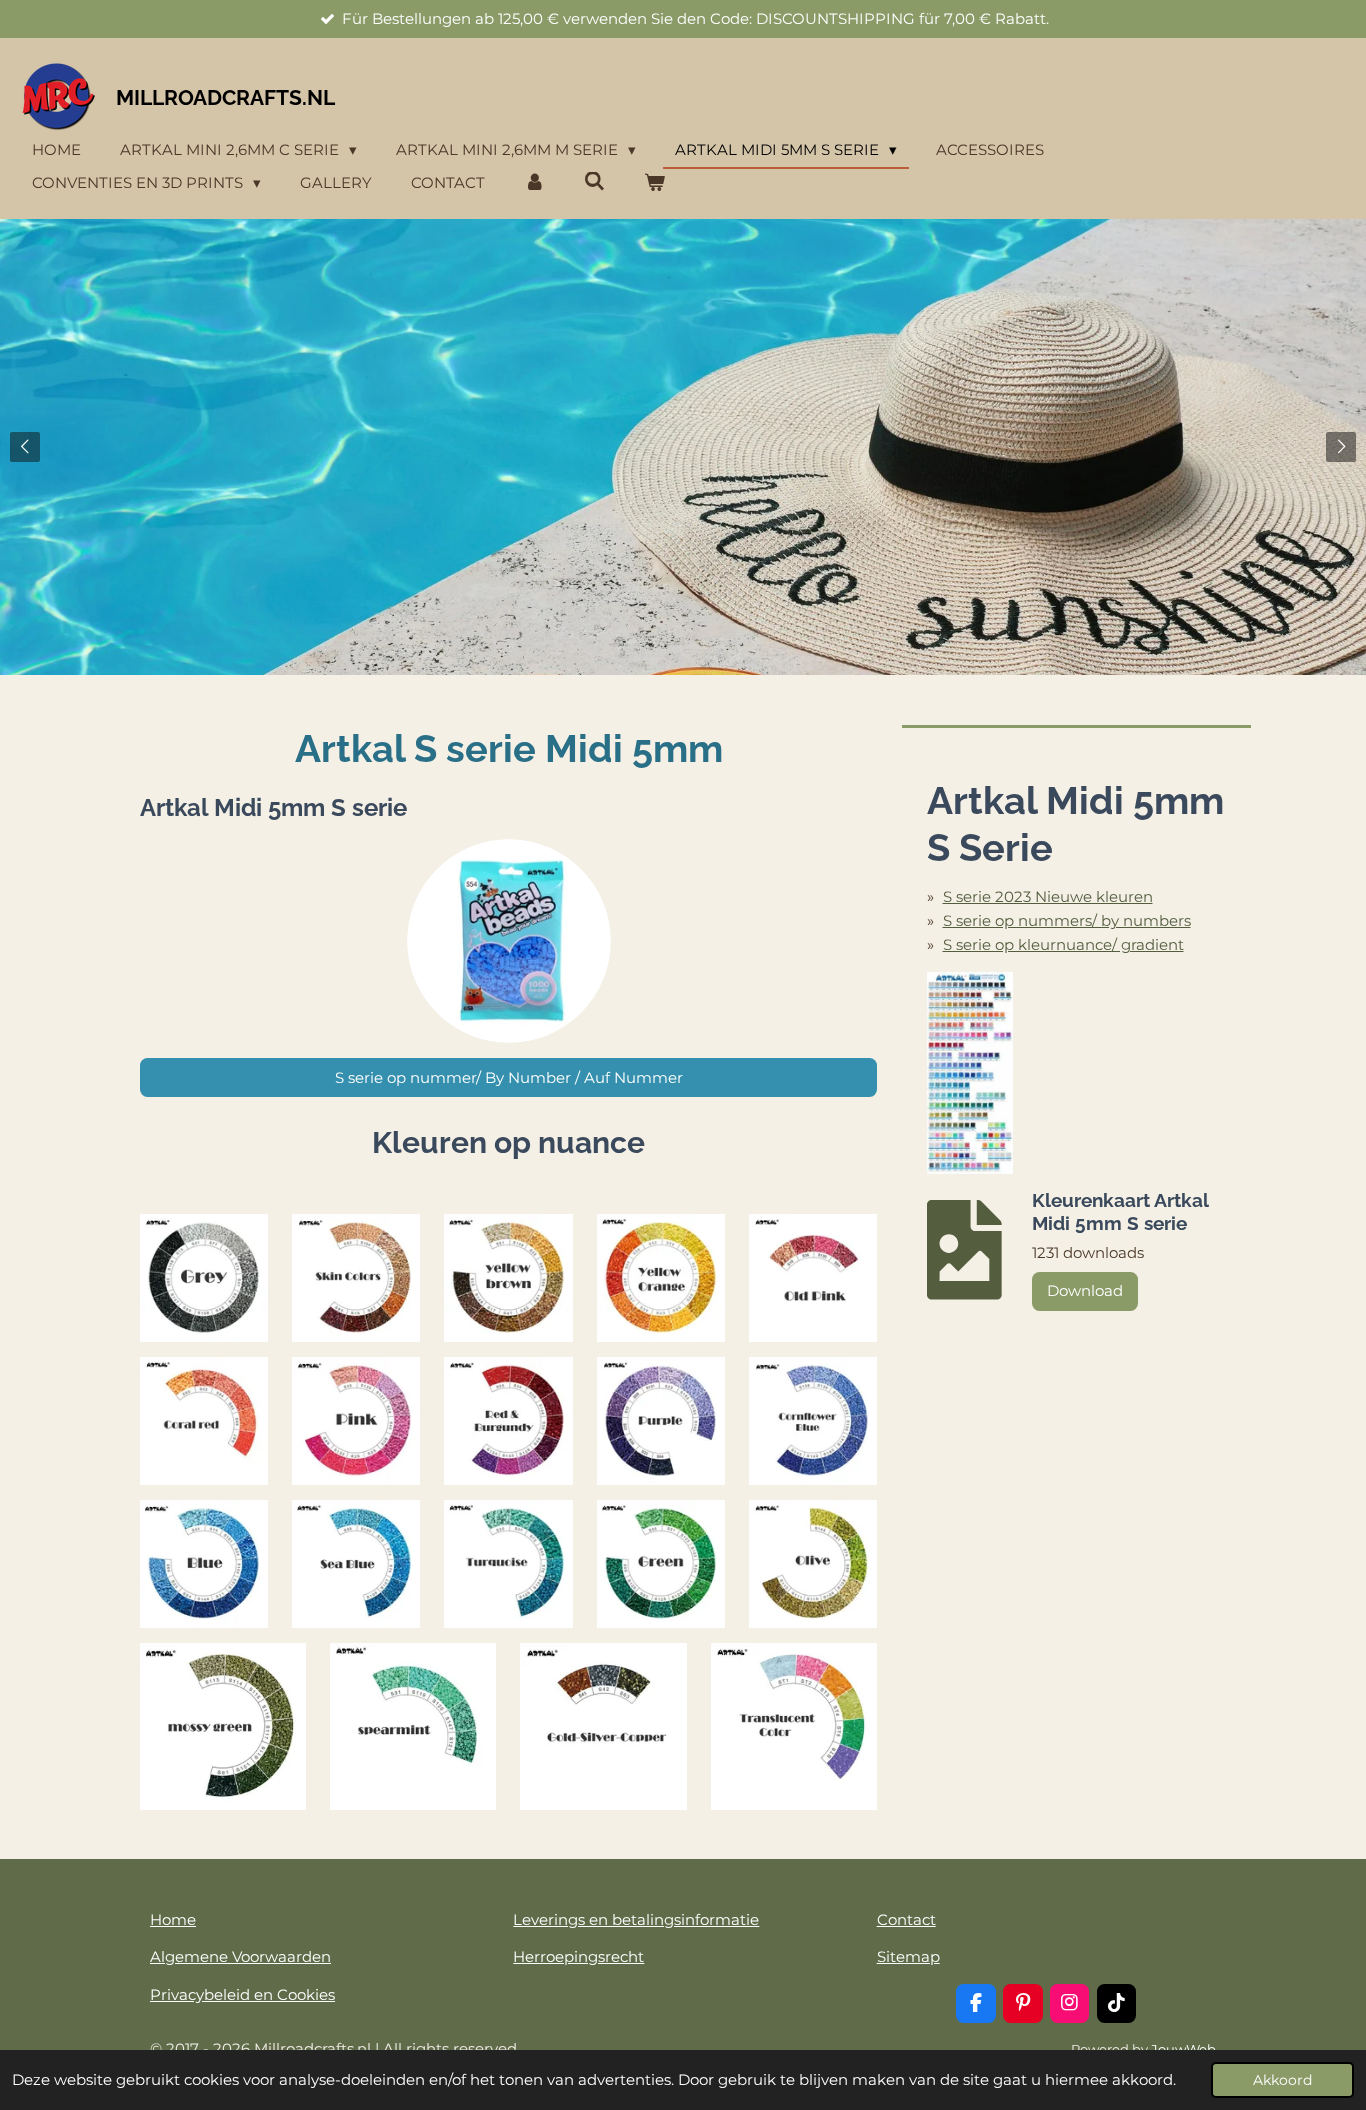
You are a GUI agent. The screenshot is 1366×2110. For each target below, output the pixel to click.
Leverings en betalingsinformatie (636, 1919)
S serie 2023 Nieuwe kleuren (1048, 896)
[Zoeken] (594, 181)
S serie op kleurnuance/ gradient (1063, 944)
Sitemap (908, 1956)
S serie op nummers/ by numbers (1067, 920)
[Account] (534, 183)
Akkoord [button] (1282, 2080)
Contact (906, 1919)
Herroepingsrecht (578, 1956)
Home (173, 1919)
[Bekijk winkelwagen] (654, 183)
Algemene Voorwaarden (240, 1956)
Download (1085, 1290)
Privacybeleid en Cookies (242, 1994)
